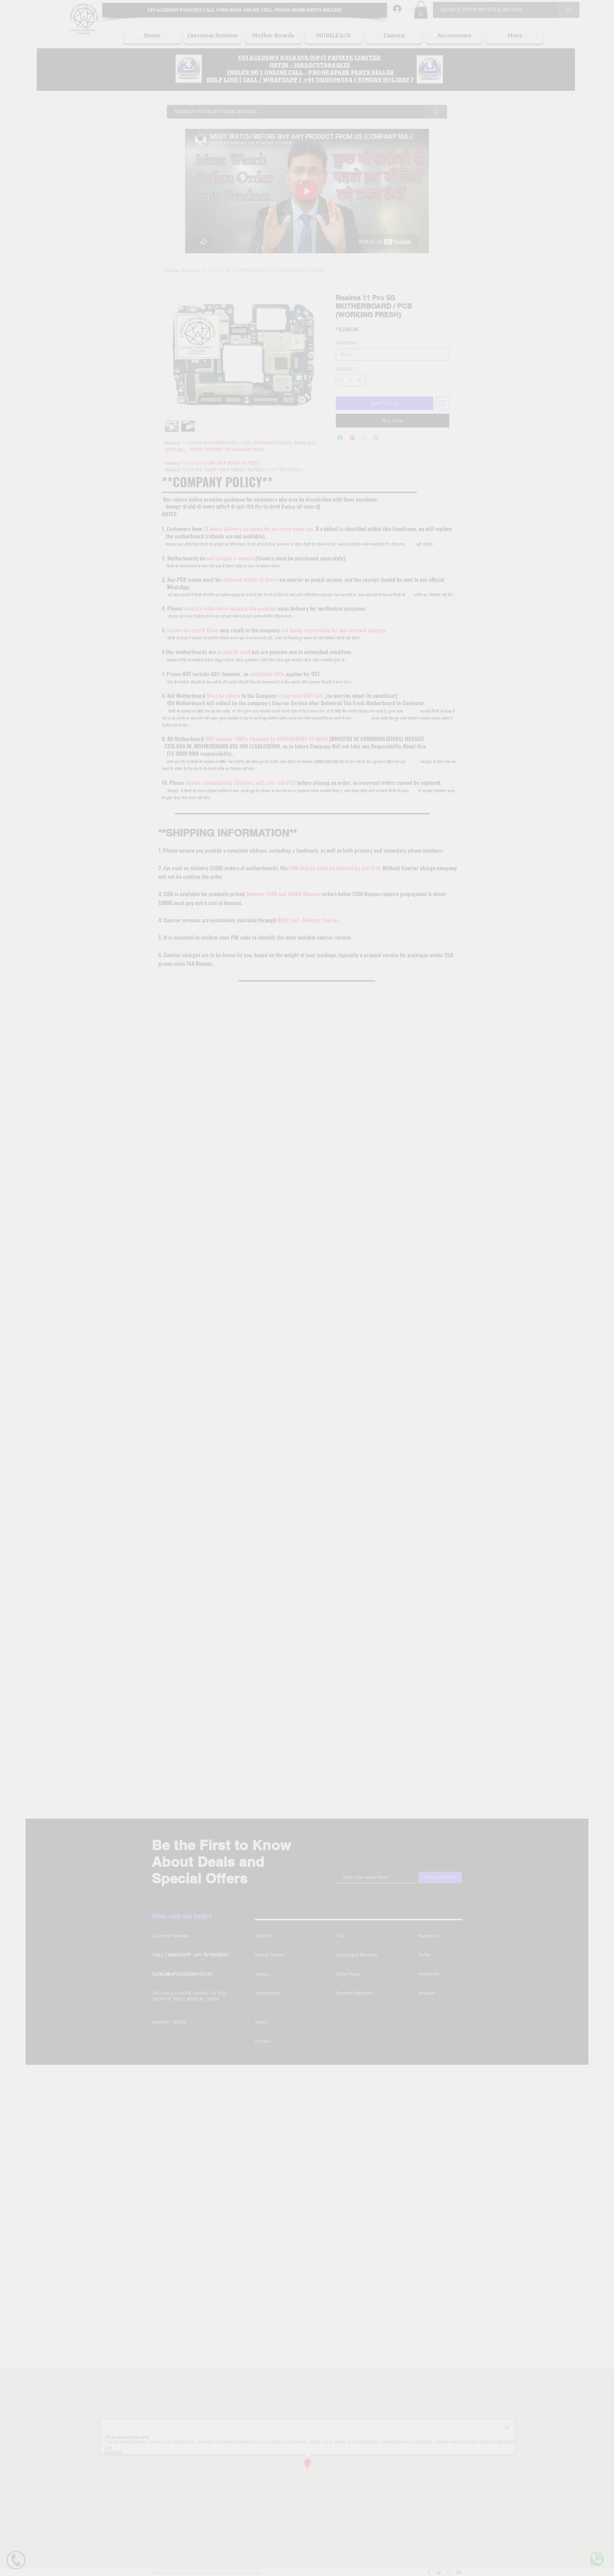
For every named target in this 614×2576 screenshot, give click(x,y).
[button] (428, 1194)
